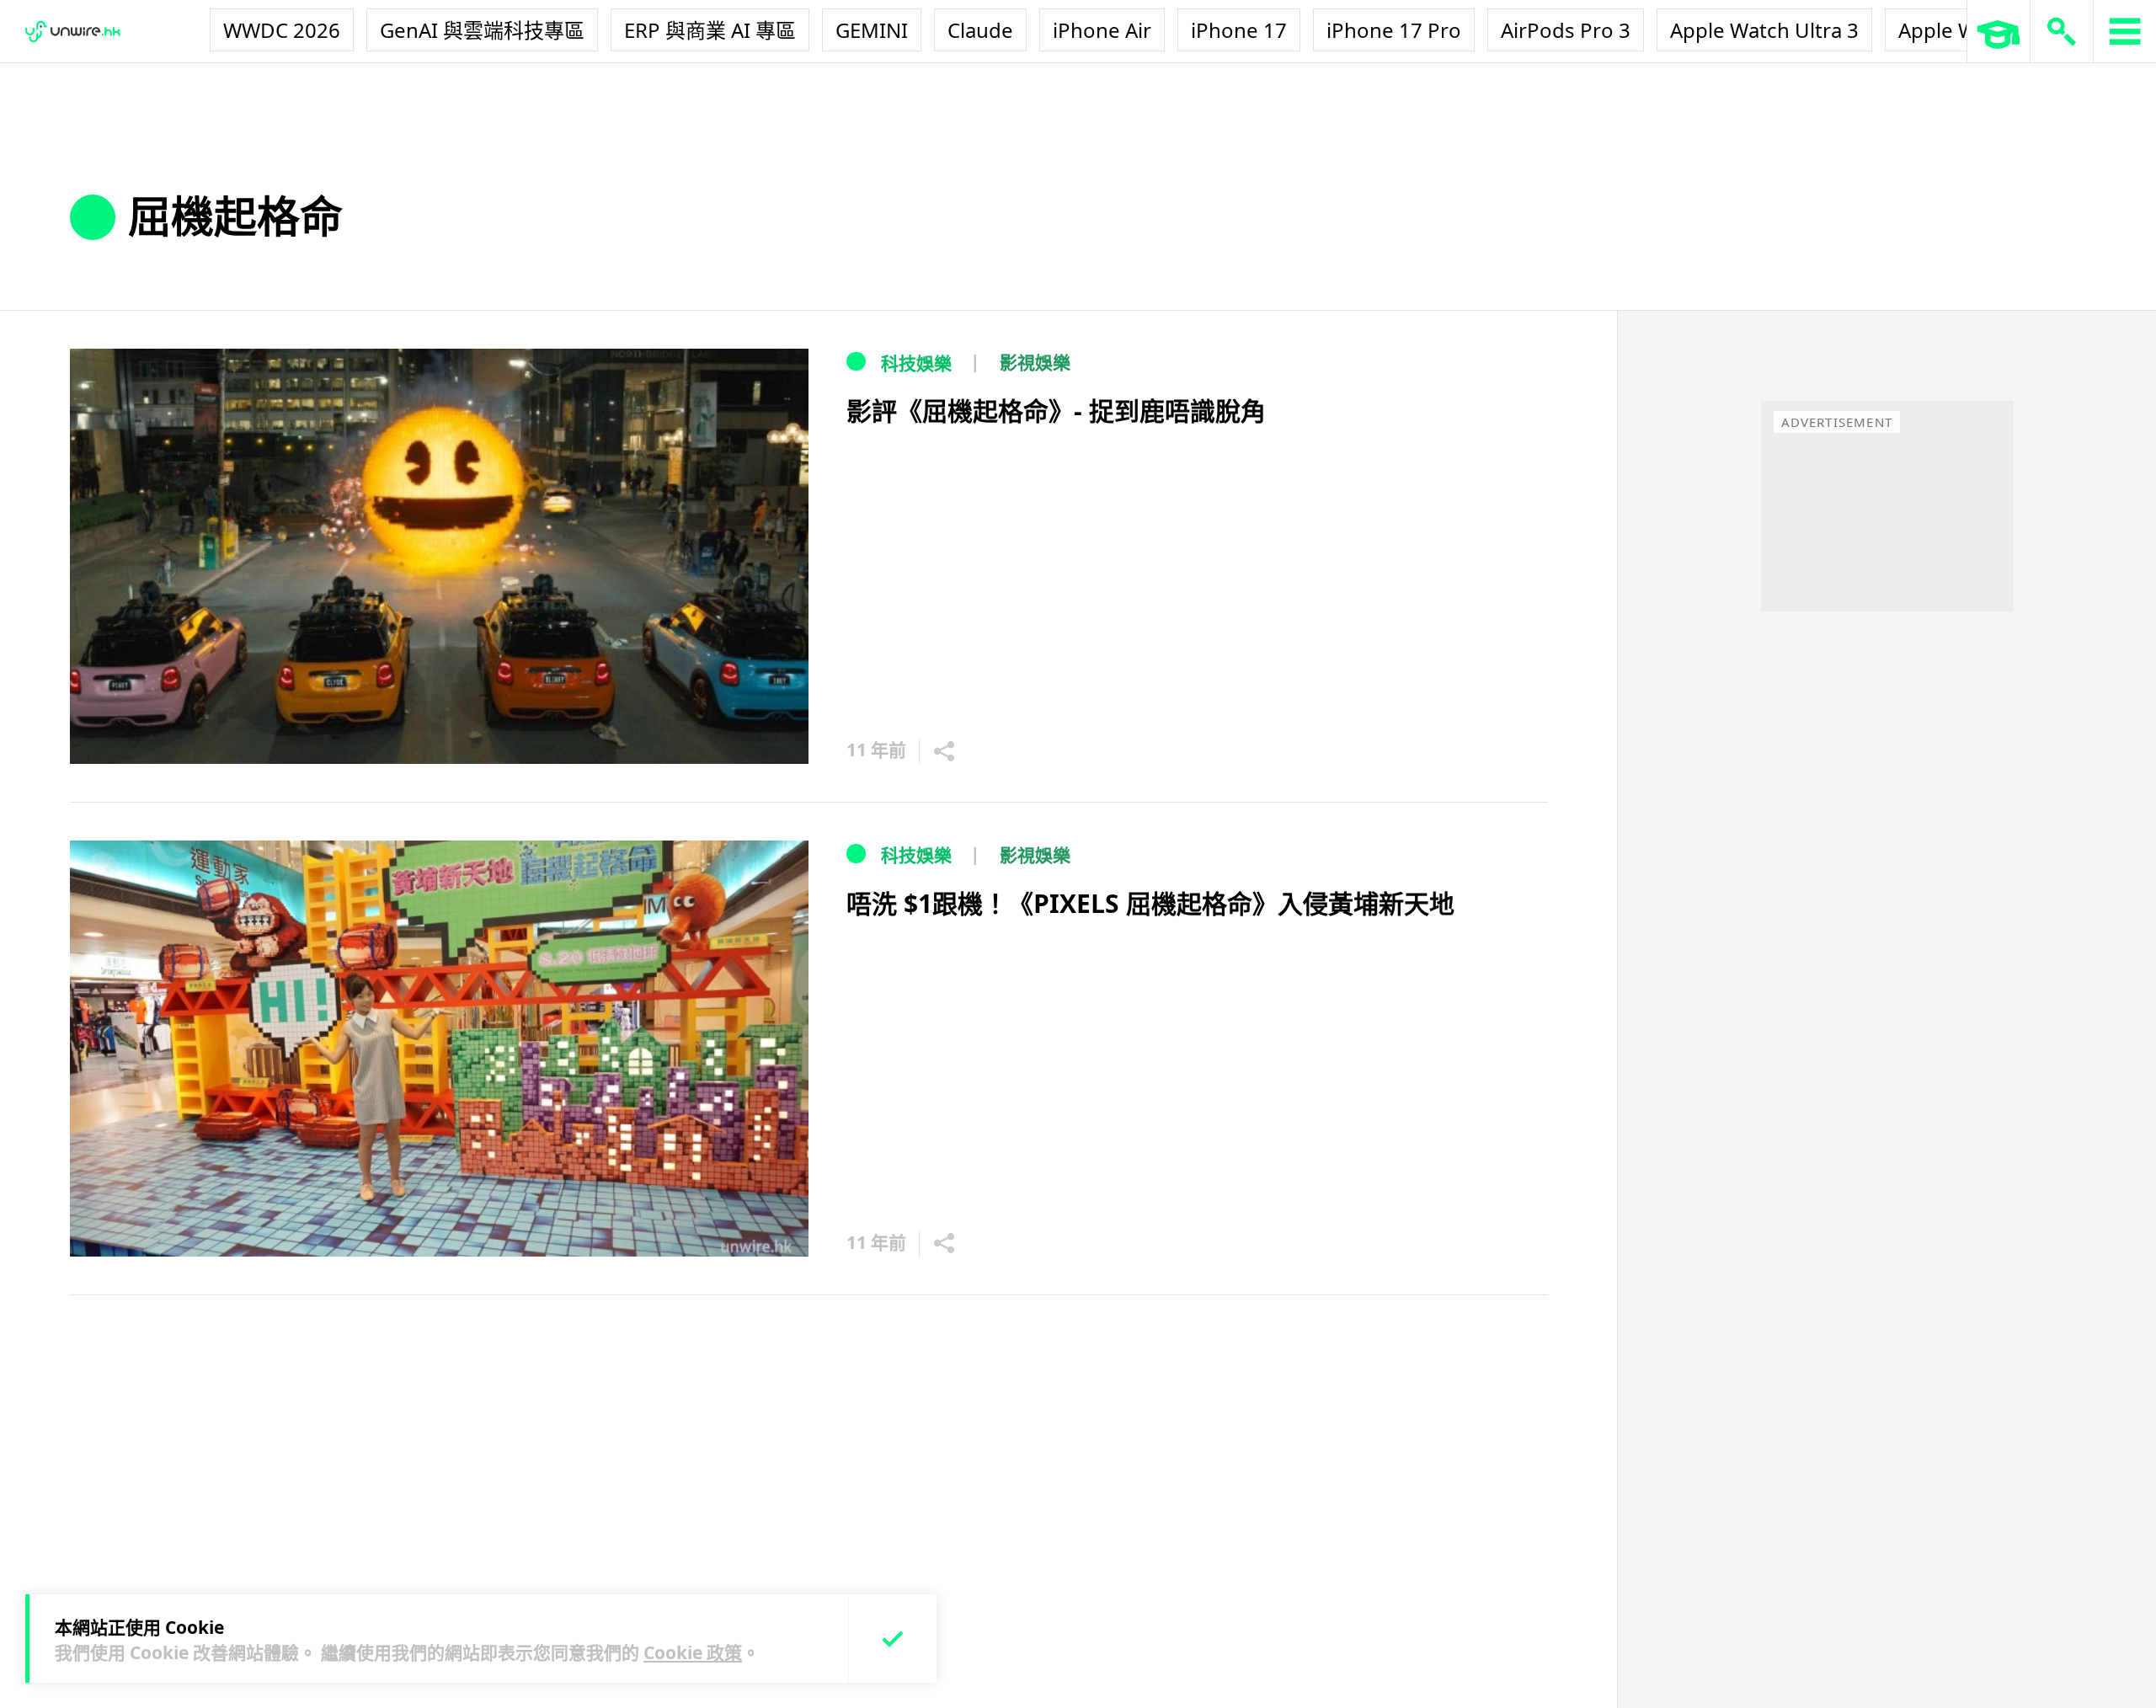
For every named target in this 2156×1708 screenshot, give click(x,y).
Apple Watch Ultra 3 (1764, 30)
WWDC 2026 (282, 30)
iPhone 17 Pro (1394, 30)
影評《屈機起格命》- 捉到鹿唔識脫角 (1056, 411)
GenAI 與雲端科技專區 (482, 30)
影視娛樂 (1035, 362)
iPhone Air (1102, 30)
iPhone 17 (1239, 30)
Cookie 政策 (693, 1652)
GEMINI (872, 30)
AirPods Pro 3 (1566, 30)
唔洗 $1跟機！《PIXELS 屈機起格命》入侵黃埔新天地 (1150, 903)
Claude (980, 30)
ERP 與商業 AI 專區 (710, 30)
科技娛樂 (916, 363)
